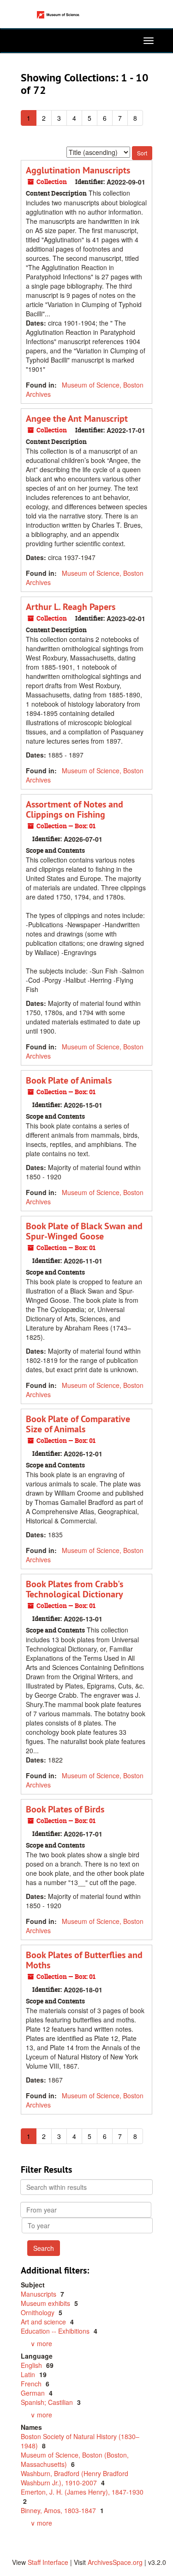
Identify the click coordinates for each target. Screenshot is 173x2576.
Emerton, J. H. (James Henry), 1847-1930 (82, 2492)
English (32, 2365)
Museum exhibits (46, 2303)
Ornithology (39, 2312)
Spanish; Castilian (48, 2402)
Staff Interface (48, 2562)
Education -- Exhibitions (56, 2331)
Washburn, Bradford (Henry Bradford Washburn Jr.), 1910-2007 (75, 2478)
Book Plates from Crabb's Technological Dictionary (75, 1589)
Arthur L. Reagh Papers (71, 607)
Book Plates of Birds (65, 1809)
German (34, 2393)
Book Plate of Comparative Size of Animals (78, 1424)
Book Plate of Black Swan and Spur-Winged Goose (84, 1231)
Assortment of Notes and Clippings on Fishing (75, 809)
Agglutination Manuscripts (78, 170)
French (32, 2384)
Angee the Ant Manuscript (77, 419)
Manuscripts (39, 2294)
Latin (29, 2374)
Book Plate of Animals (69, 1080)
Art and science (44, 2322)
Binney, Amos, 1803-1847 (59, 2510)
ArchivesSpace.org (115, 2562)
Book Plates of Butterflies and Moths (84, 1960)
